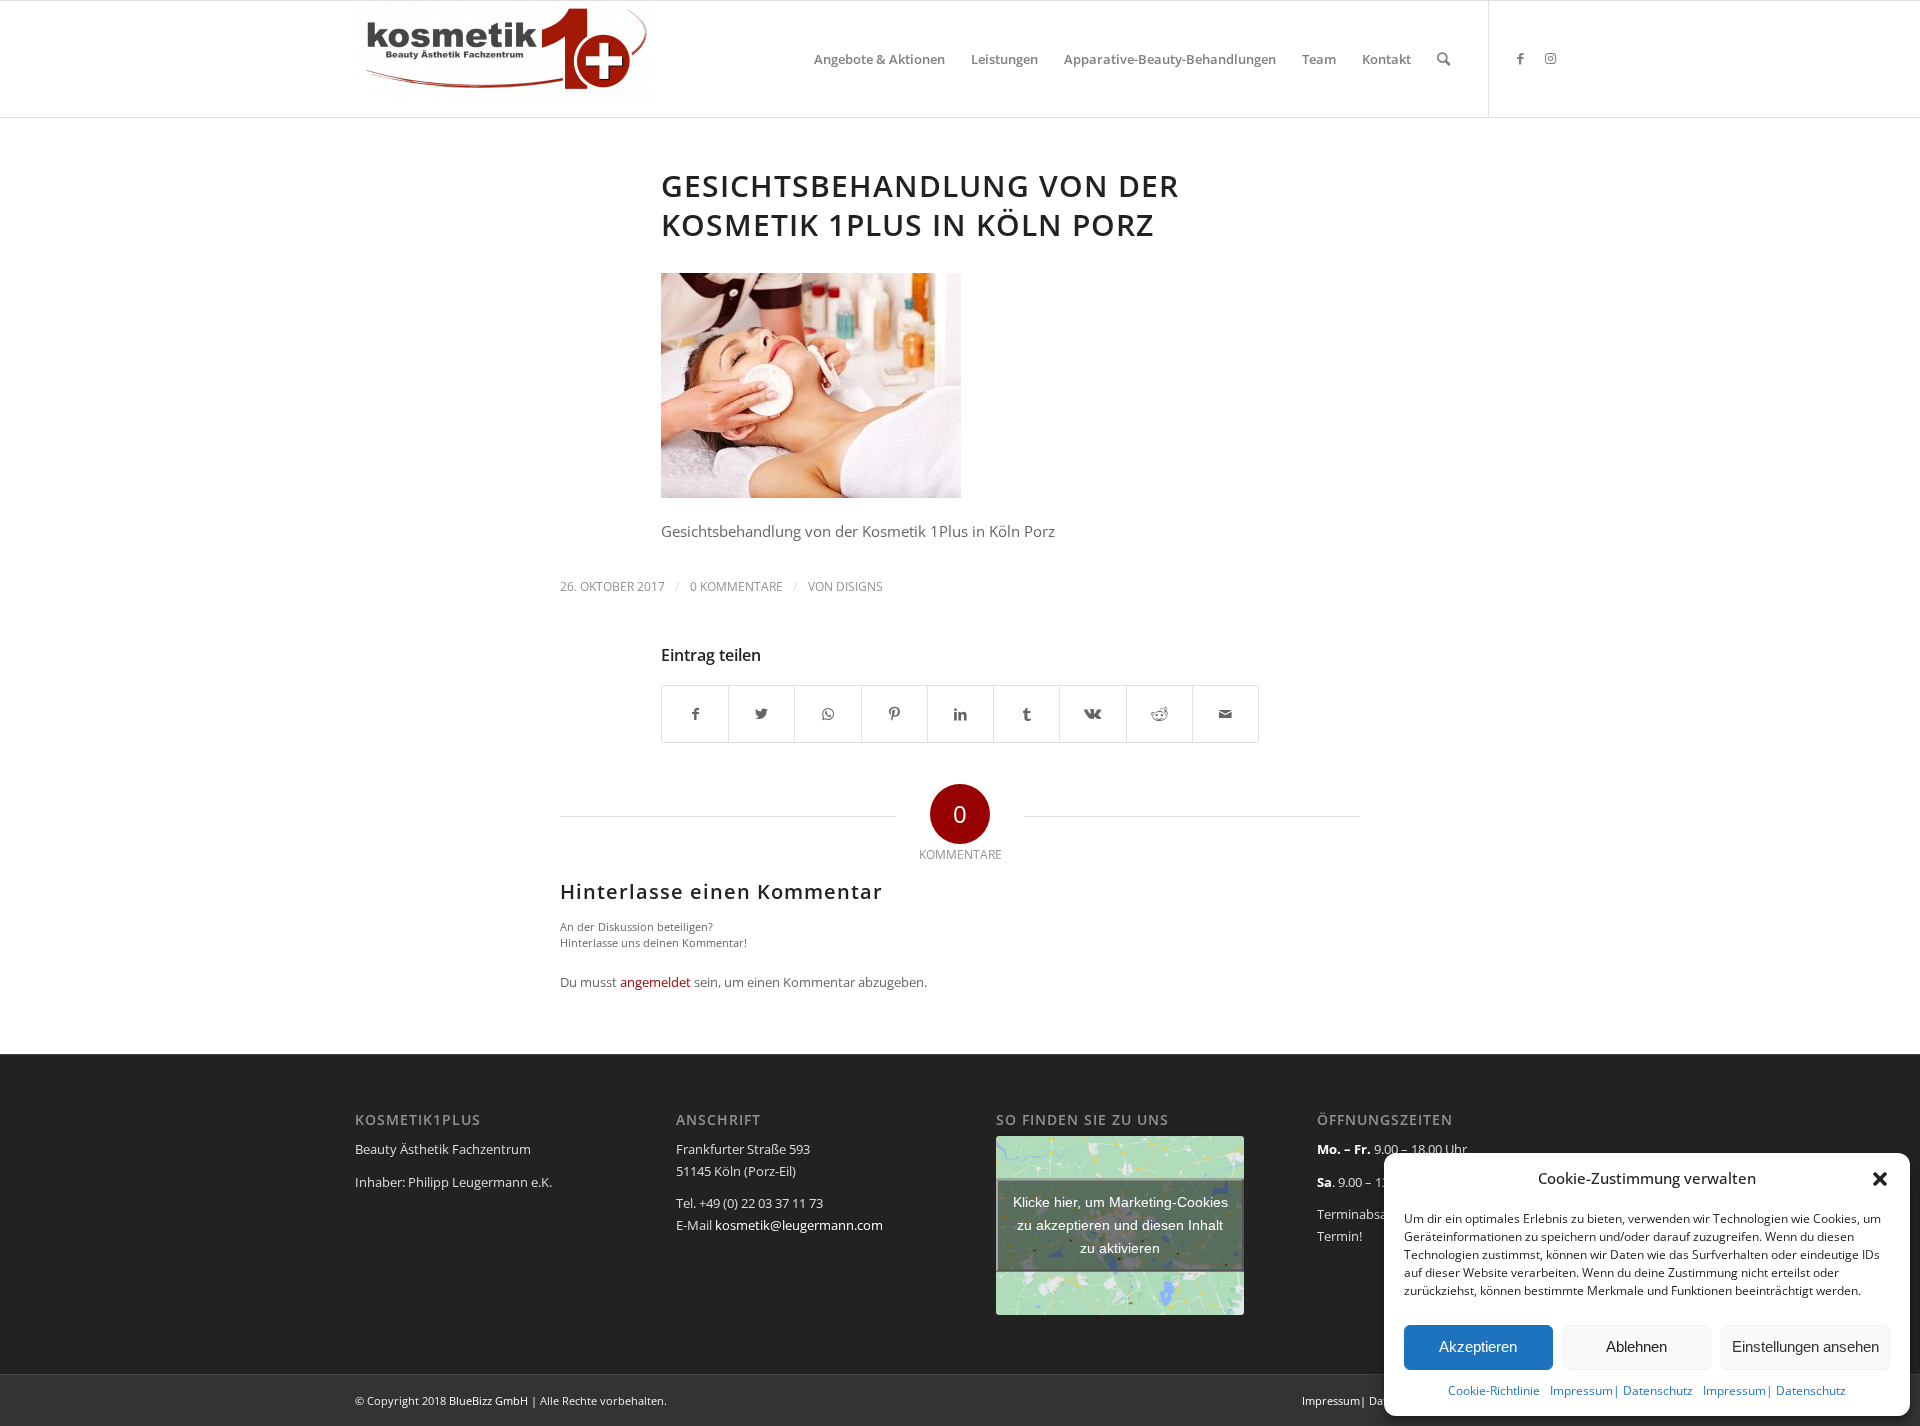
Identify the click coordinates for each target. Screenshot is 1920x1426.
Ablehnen (1636, 1346)
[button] (1880, 1179)
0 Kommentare (736, 586)
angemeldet (655, 982)
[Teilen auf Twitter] (761, 714)
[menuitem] (879, 59)
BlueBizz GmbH (488, 1400)
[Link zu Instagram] (1550, 58)
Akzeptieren (1478, 1346)
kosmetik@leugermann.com (799, 1225)
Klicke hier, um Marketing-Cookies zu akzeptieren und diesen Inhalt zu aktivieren (1120, 1225)
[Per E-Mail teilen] (1225, 714)
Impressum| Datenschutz (1621, 1390)
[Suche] (1443, 59)
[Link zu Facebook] (1520, 58)
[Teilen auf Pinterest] (894, 714)
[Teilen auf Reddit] (1159, 714)
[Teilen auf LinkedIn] (960, 714)
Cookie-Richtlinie (1494, 1390)
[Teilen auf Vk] (1092, 714)
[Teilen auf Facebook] (695, 714)
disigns (859, 586)
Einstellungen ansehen (1805, 1346)
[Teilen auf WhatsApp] (827, 714)
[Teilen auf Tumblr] (1026, 714)
